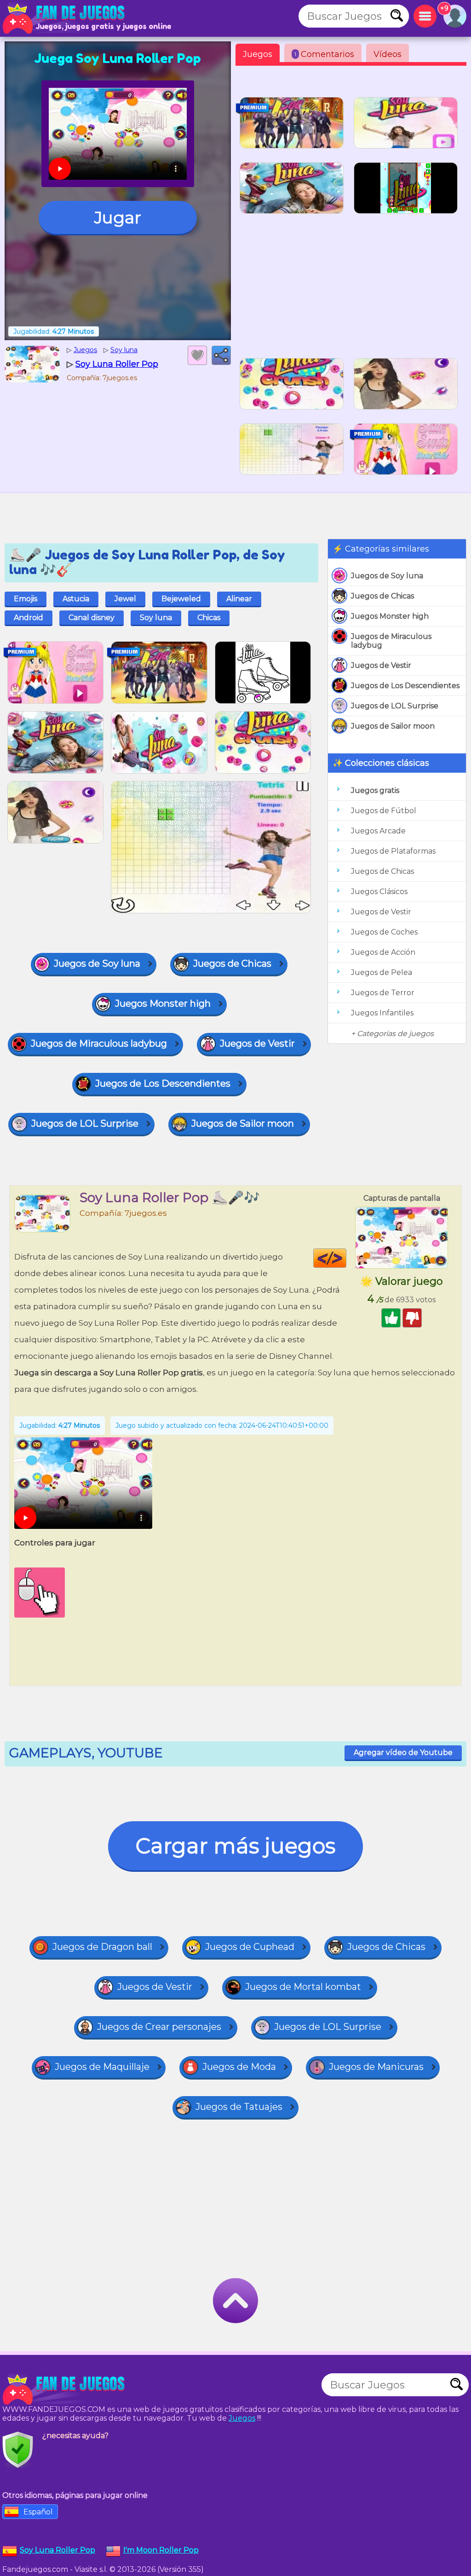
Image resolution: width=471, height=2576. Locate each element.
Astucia (76, 599)
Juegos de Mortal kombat (303, 1987)
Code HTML (346, 1258)
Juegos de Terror (383, 993)
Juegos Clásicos (379, 892)
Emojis (26, 599)
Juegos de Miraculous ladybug (391, 641)
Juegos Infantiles (382, 1013)
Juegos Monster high (390, 616)
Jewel (125, 599)
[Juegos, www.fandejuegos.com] (64, 18)
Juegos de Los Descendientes (405, 686)
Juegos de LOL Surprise (395, 706)
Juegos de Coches (384, 932)
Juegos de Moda (239, 2067)
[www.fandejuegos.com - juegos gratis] (64, 2389)
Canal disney (92, 618)
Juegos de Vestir (381, 665)
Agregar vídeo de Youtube (403, 1752)
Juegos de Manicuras (376, 2067)
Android (29, 618)
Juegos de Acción (383, 952)
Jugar (118, 217)
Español (38, 2512)
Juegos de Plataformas (393, 851)
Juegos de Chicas (382, 596)
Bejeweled (181, 599)
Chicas (209, 618)
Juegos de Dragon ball (102, 1947)
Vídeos (388, 54)
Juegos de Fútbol (384, 811)
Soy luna (156, 618)
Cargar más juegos (235, 1846)
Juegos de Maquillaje (102, 2067)
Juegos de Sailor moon (393, 726)
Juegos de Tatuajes (239, 2107)
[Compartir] (221, 355)
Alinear (239, 599)
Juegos (258, 54)
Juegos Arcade (378, 831)
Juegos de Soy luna (387, 576)
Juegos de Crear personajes (159, 2027)
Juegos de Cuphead (250, 1947)
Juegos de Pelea (382, 972)
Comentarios (324, 54)
